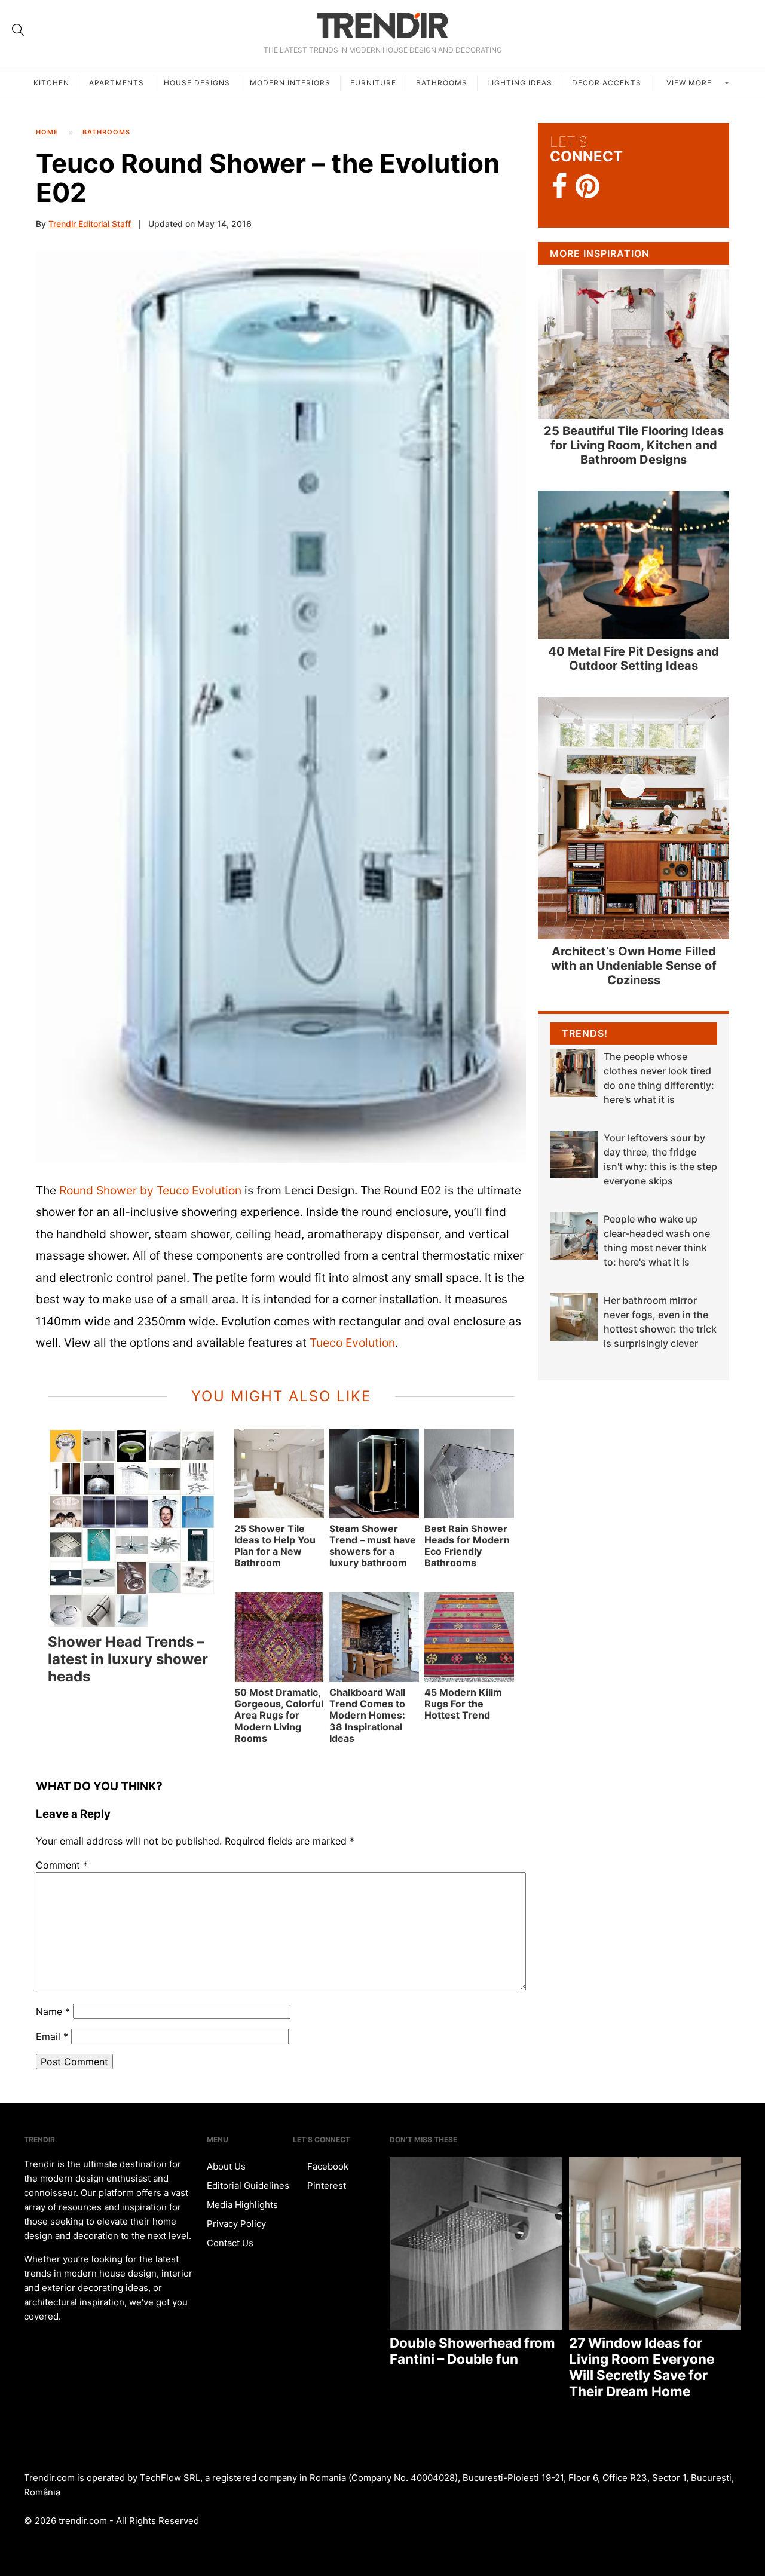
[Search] (18, 30)
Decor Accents (607, 83)
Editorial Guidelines (248, 2186)
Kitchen (51, 83)
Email (52, 2036)
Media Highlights (242, 2205)
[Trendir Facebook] (560, 187)
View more (690, 83)
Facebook (327, 2166)
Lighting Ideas (520, 83)
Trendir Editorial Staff (90, 224)
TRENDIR (382, 25)
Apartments (117, 83)
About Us (226, 2166)
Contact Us (230, 2243)
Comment (62, 1865)
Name (53, 2011)
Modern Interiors (290, 83)
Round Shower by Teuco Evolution (150, 1190)
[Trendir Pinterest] (587, 188)
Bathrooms (442, 83)
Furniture (373, 83)
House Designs (197, 83)
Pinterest (325, 2186)
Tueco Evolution (352, 1343)
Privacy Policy (236, 2224)
